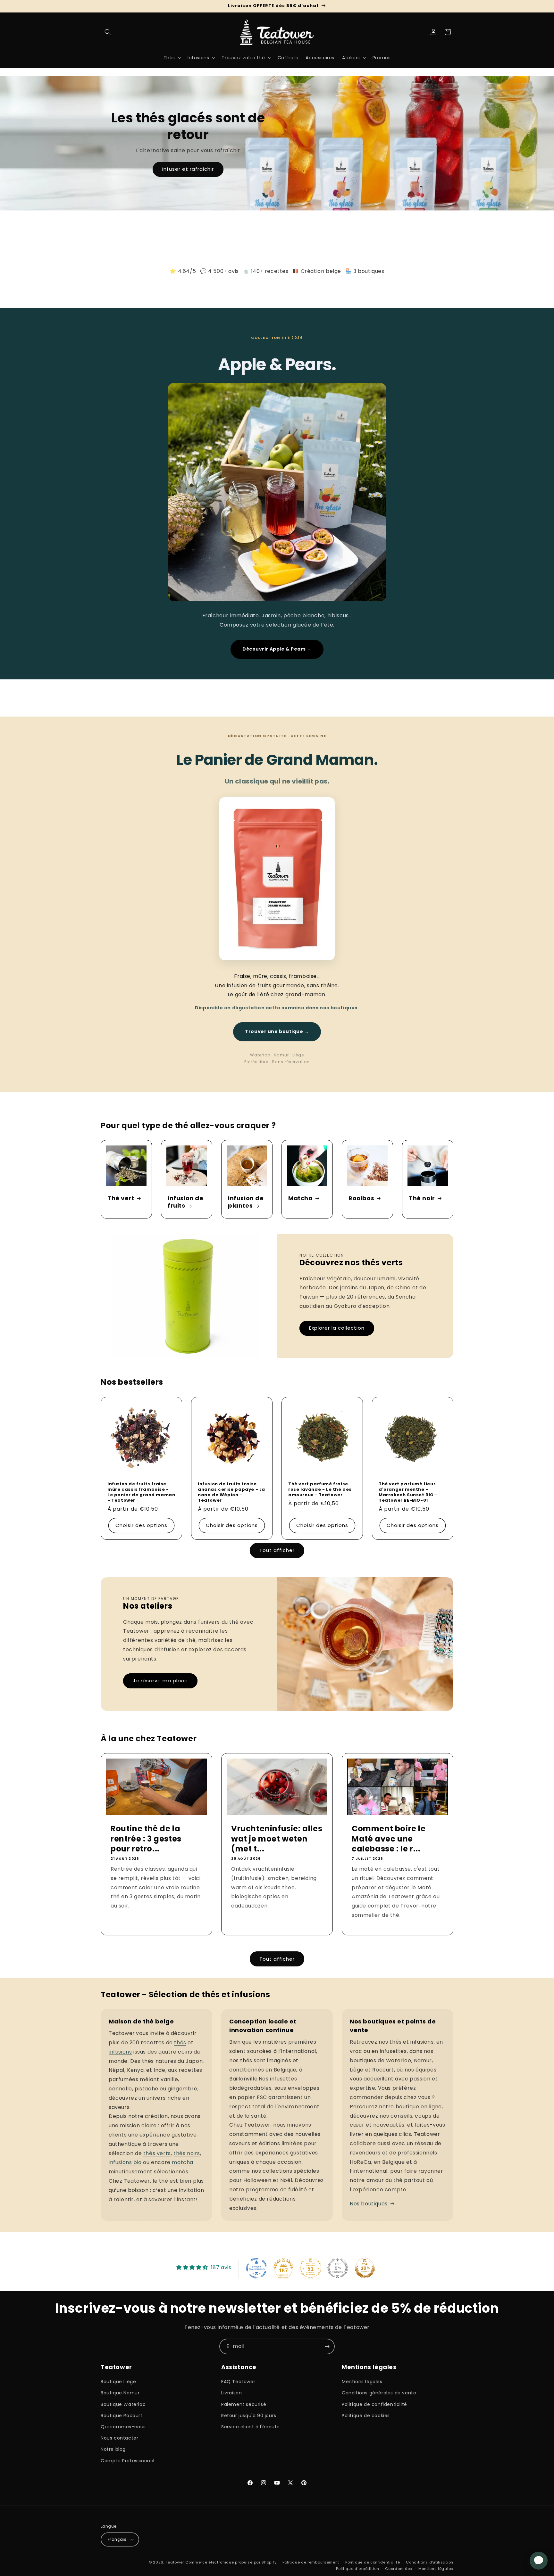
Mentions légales (362, 2382)
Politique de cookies (366, 2416)
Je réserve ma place (160, 1681)
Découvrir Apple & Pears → (277, 649)
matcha (183, 2162)
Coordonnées (399, 2569)
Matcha (301, 1198)
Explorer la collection (337, 1328)
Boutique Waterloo (123, 2404)
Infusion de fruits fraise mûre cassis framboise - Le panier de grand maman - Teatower (141, 1492)
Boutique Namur (120, 2393)
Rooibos (361, 1198)
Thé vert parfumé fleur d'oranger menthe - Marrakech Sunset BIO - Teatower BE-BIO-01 (408, 1492)
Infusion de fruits (186, 1202)
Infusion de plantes (246, 1202)
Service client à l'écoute (251, 2427)
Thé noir (422, 1198)
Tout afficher (277, 1550)
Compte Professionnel (128, 2461)
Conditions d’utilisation (430, 2562)
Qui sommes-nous (123, 2427)
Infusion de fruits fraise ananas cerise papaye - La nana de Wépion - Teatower (231, 1492)
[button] (108, 32)
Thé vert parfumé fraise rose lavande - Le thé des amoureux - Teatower (320, 1490)
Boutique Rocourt (122, 2416)
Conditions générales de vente (379, 2393)
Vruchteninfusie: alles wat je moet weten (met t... (277, 1839)
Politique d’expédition (357, 2569)
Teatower (175, 2562)
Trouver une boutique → (277, 1031)
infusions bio (125, 2162)
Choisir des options (141, 1525)
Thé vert (121, 1198)
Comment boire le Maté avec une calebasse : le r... (389, 1839)
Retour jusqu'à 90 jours (249, 2416)
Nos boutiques (369, 2204)
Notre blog (113, 2449)
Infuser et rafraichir (188, 169)
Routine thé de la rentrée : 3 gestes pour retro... (146, 1839)
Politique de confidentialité (374, 2404)
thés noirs (187, 2153)
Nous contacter (119, 2438)
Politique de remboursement (311, 2562)
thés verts (157, 2153)
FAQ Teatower (238, 2382)
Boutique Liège (118, 2382)
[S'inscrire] (327, 2346)
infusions (120, 2052)
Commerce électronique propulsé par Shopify (231, 2562)
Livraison (231, 2393)
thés (180, 2043)
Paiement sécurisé (244, 2404)
